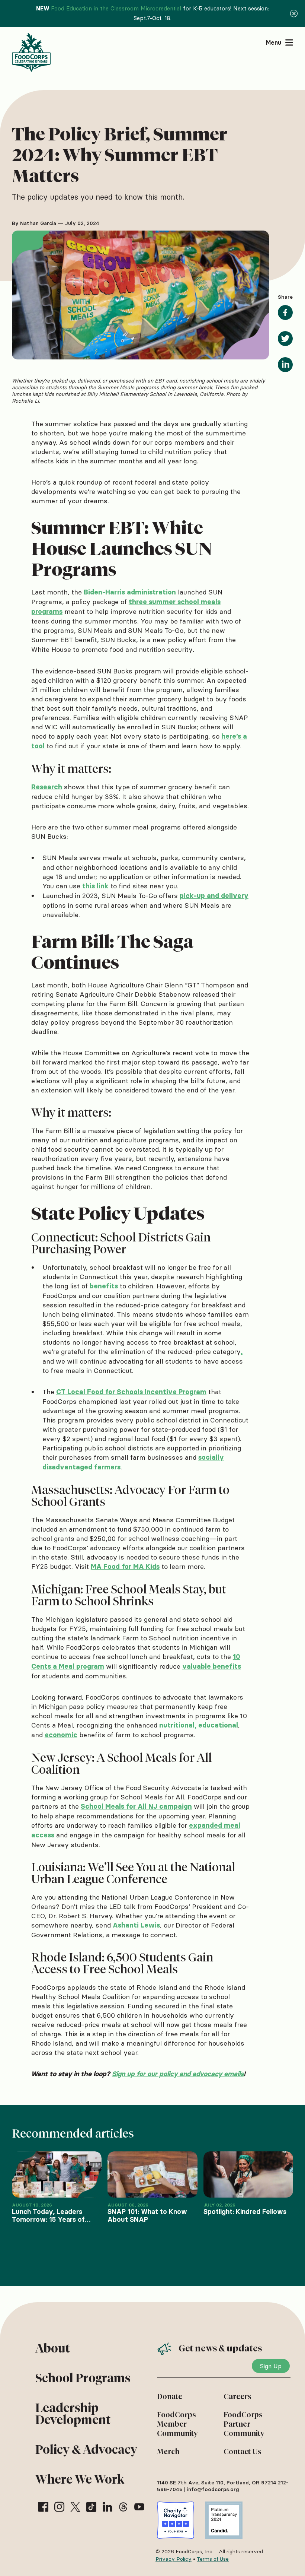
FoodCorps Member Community (177, 2424)
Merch (168, 2452)
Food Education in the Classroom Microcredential (116, 8)
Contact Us (243, 2452)
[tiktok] (91, 2507)
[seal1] (176, 2520)
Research (47, 787)
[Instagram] (59, 2507)
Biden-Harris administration (130, 592)
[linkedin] (107, 2507)
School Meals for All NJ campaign (136, 1806)
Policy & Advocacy (86, 2450)
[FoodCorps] (32, 53)
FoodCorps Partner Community (244, 2424)
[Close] (294, 13)
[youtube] (139, 2507)
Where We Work (80, 2479)
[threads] (123, 2507)
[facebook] (43, 2507)
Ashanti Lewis (136, 1925)
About (53, 2348)
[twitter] (75, 2507)
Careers (237, 2396)
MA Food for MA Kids (125, 1567)
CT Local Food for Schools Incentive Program (131, 1392)
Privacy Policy (174, 2559)
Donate (170, 2396)
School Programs (83, 2378)
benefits (104, 1286)
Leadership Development (73, 2414)
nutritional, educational (199, 1725)
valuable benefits (212, 1666)
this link (95, 886)
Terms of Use (213, 2559)
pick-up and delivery (214, 896)
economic (61, 1735)
